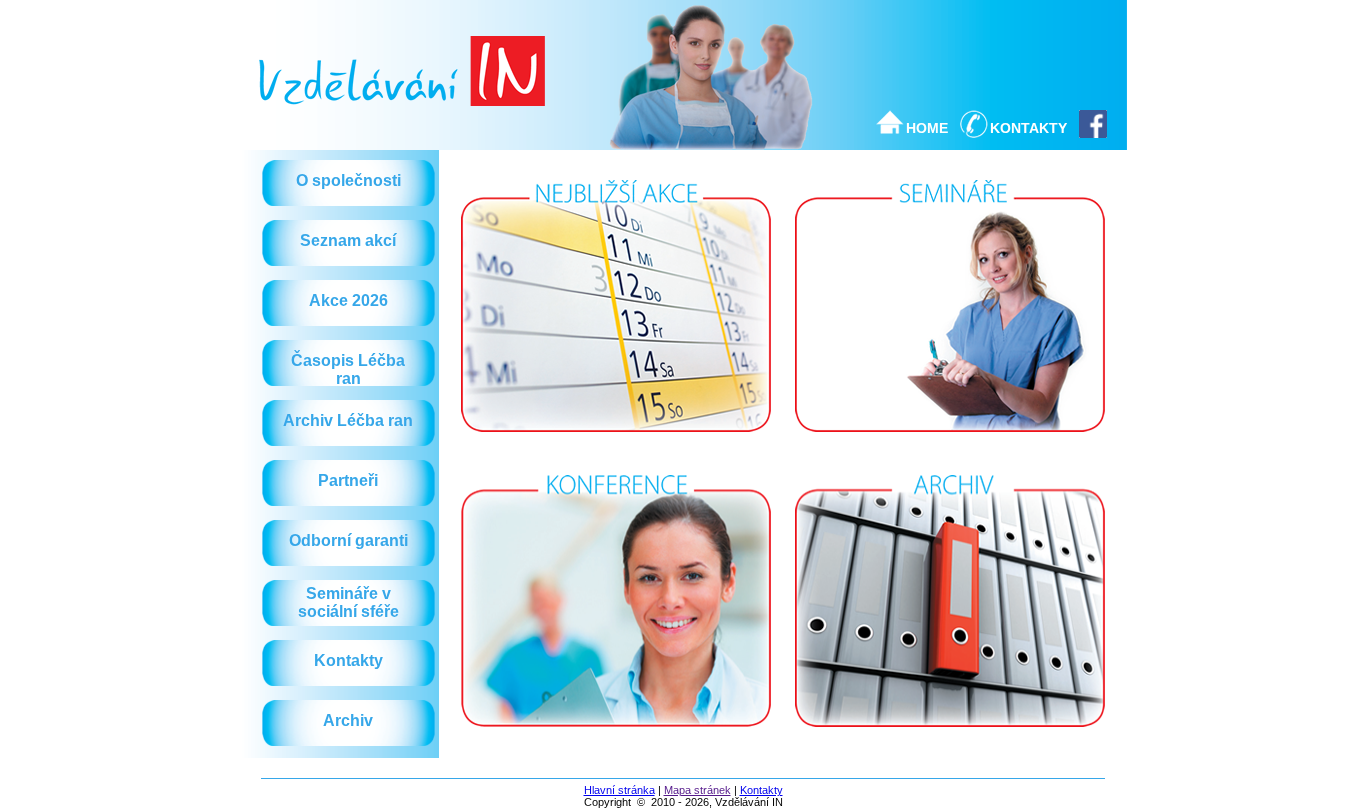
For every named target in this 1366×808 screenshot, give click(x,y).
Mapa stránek (697, 790)
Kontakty (761, 790)
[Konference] (616, 732)
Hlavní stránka (619, 790)
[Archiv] (950, 732)
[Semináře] (950, 437)
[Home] (402, 101)
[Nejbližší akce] (616, 437)
